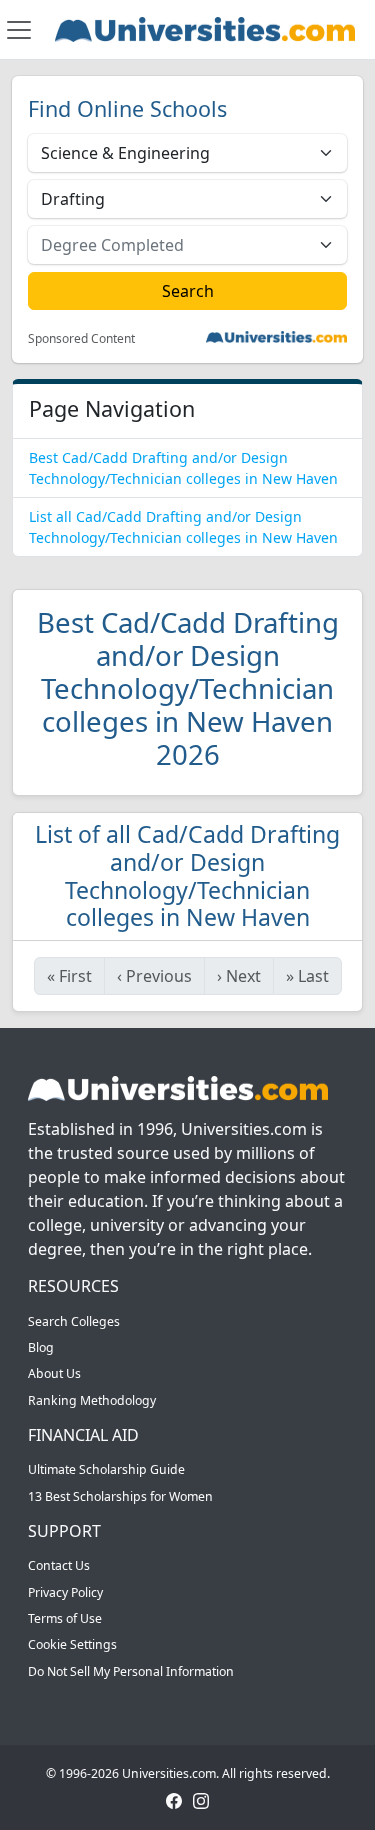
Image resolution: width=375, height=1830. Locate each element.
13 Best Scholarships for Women (120, 1496)
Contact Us (59, 1565)
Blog (41, 1347)
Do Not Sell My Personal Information (131, 1671)
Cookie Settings (72, 1644)
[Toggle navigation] (19, 30)
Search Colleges (74, 1321)
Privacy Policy (65, 1592)
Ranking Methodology (92, 1400)
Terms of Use (65, 1618)
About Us (54, 1373)
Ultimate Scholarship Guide (106, 1469)
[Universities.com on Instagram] (201, 1800)
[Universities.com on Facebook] (174, 1800)
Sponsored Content (81, 339)
